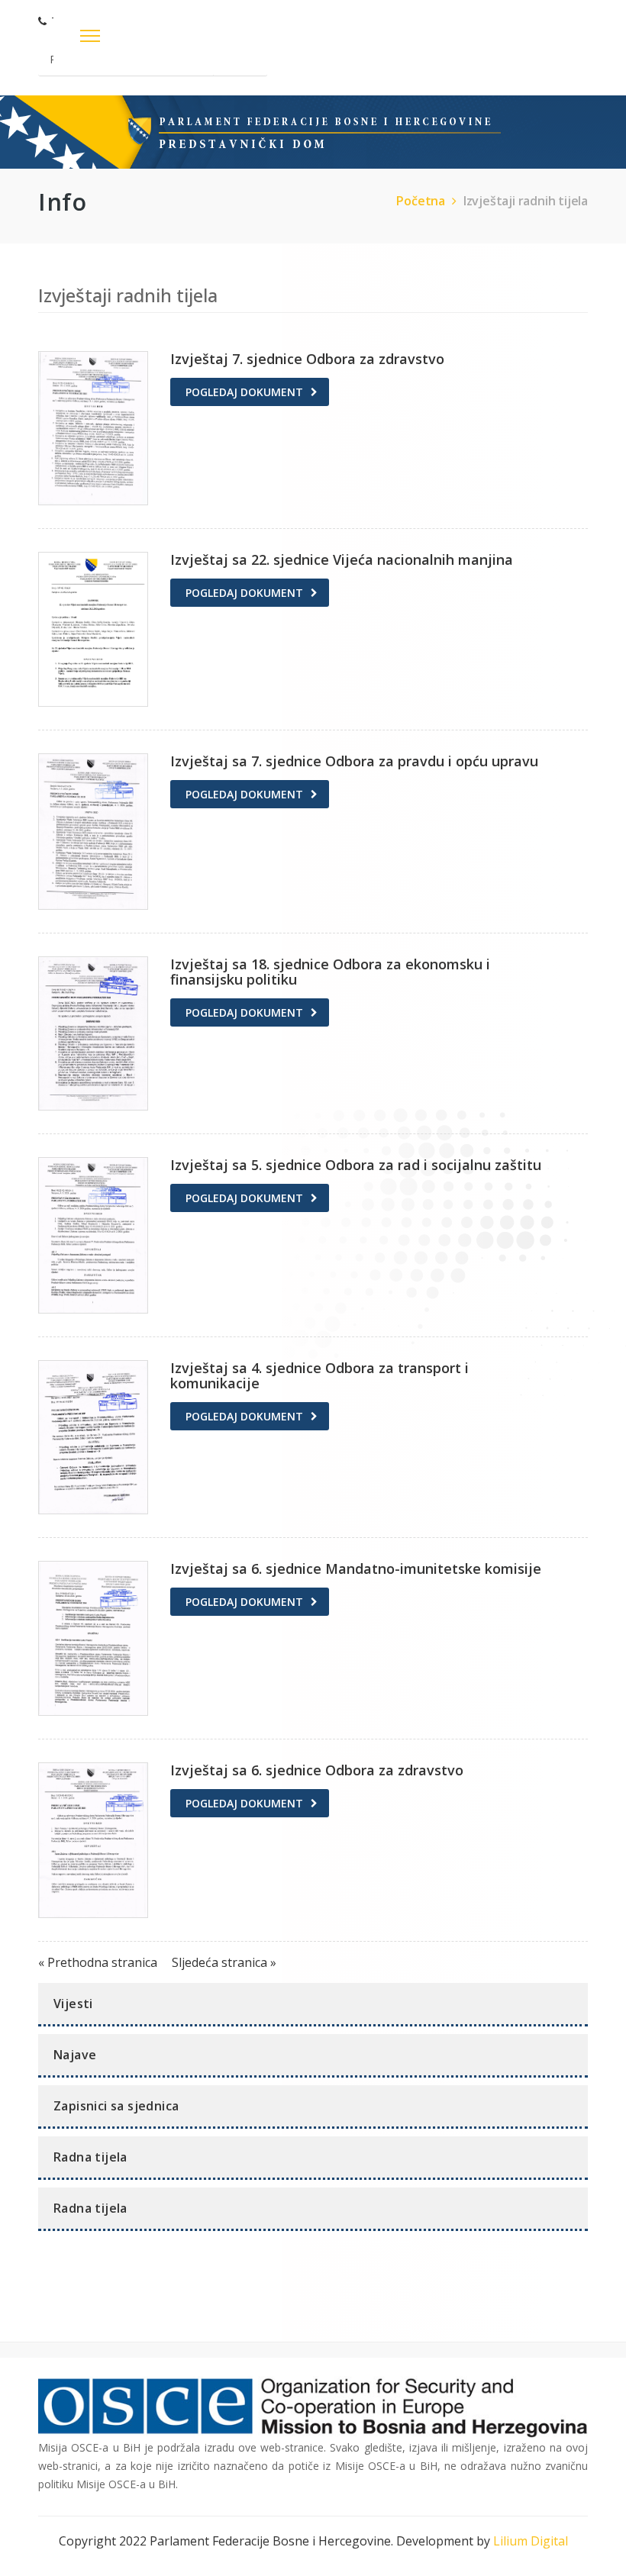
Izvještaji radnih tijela (526, 201)
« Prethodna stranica (99, 1962)
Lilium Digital (531, 2541)
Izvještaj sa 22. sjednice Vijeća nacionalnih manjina (342, 559)
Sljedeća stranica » (224, 1962)
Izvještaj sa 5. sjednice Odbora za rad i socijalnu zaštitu (356, 1165)
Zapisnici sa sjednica (116, 2106)
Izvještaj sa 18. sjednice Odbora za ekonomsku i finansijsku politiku (330, 972)
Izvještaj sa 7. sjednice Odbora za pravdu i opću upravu (354, 761)
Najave (75, 2055)
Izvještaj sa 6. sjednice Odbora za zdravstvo (317, 1770)
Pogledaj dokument (244, 392)
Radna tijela (90, 2157)
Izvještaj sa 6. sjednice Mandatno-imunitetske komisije (356, 1568)
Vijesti (73, 2004)
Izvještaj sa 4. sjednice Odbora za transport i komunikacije (319, 1375)
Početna (421, 201)
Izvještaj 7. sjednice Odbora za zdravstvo (307, 359)
